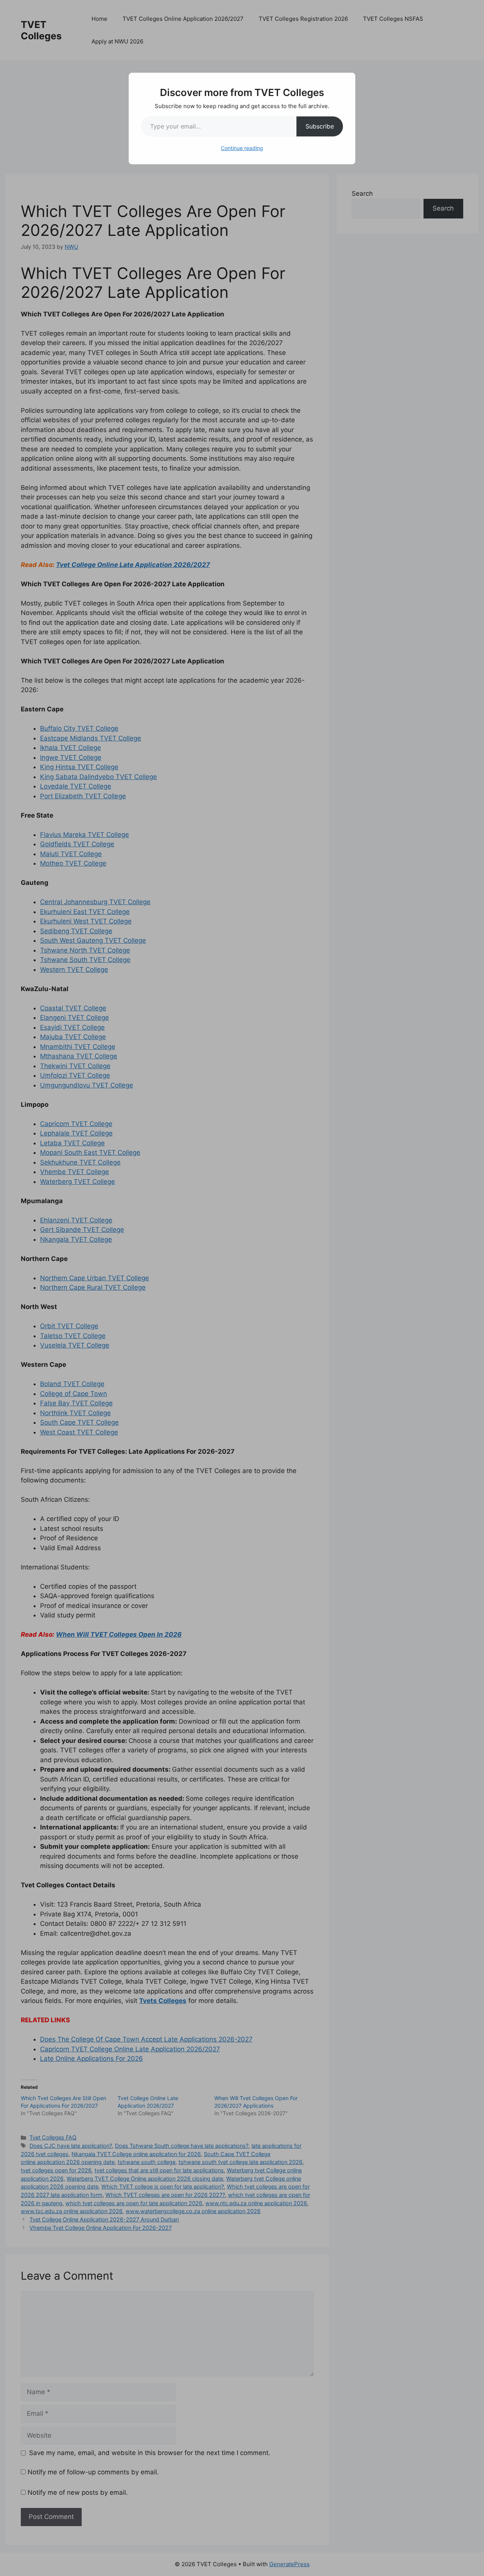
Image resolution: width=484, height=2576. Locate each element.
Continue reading (242, 148)
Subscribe (320, 126)
